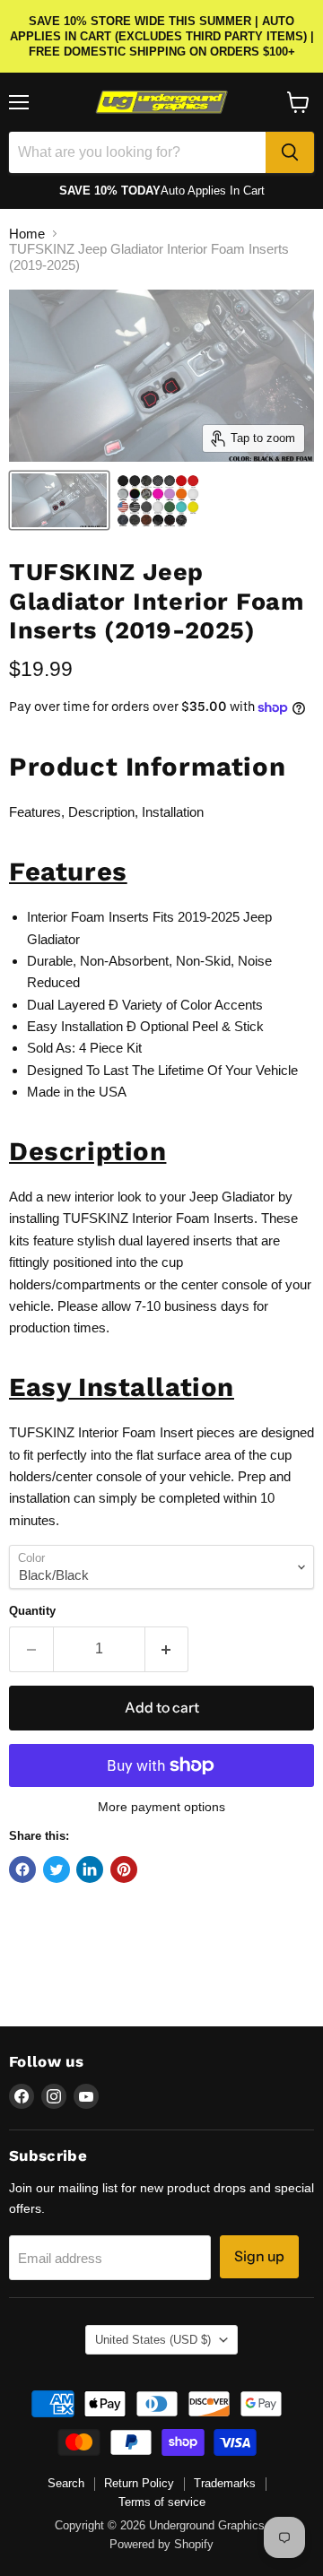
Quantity (32, 1611)
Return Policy (139, 2483)
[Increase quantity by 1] (167, 1649)
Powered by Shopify (161, 2544)
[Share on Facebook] (22, 1869)
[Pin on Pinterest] (124, 1869)
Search (66, 2483)
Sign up (259, 2256)
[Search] (290, 152)
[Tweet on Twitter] (57, 1869)
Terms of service (162, 2502)
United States (153, 2340)
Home (27, 234)
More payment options (161, 1807)
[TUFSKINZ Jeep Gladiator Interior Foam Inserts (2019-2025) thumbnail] (59, 500)
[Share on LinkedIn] (90, 1869)
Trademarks (225, 2483)
